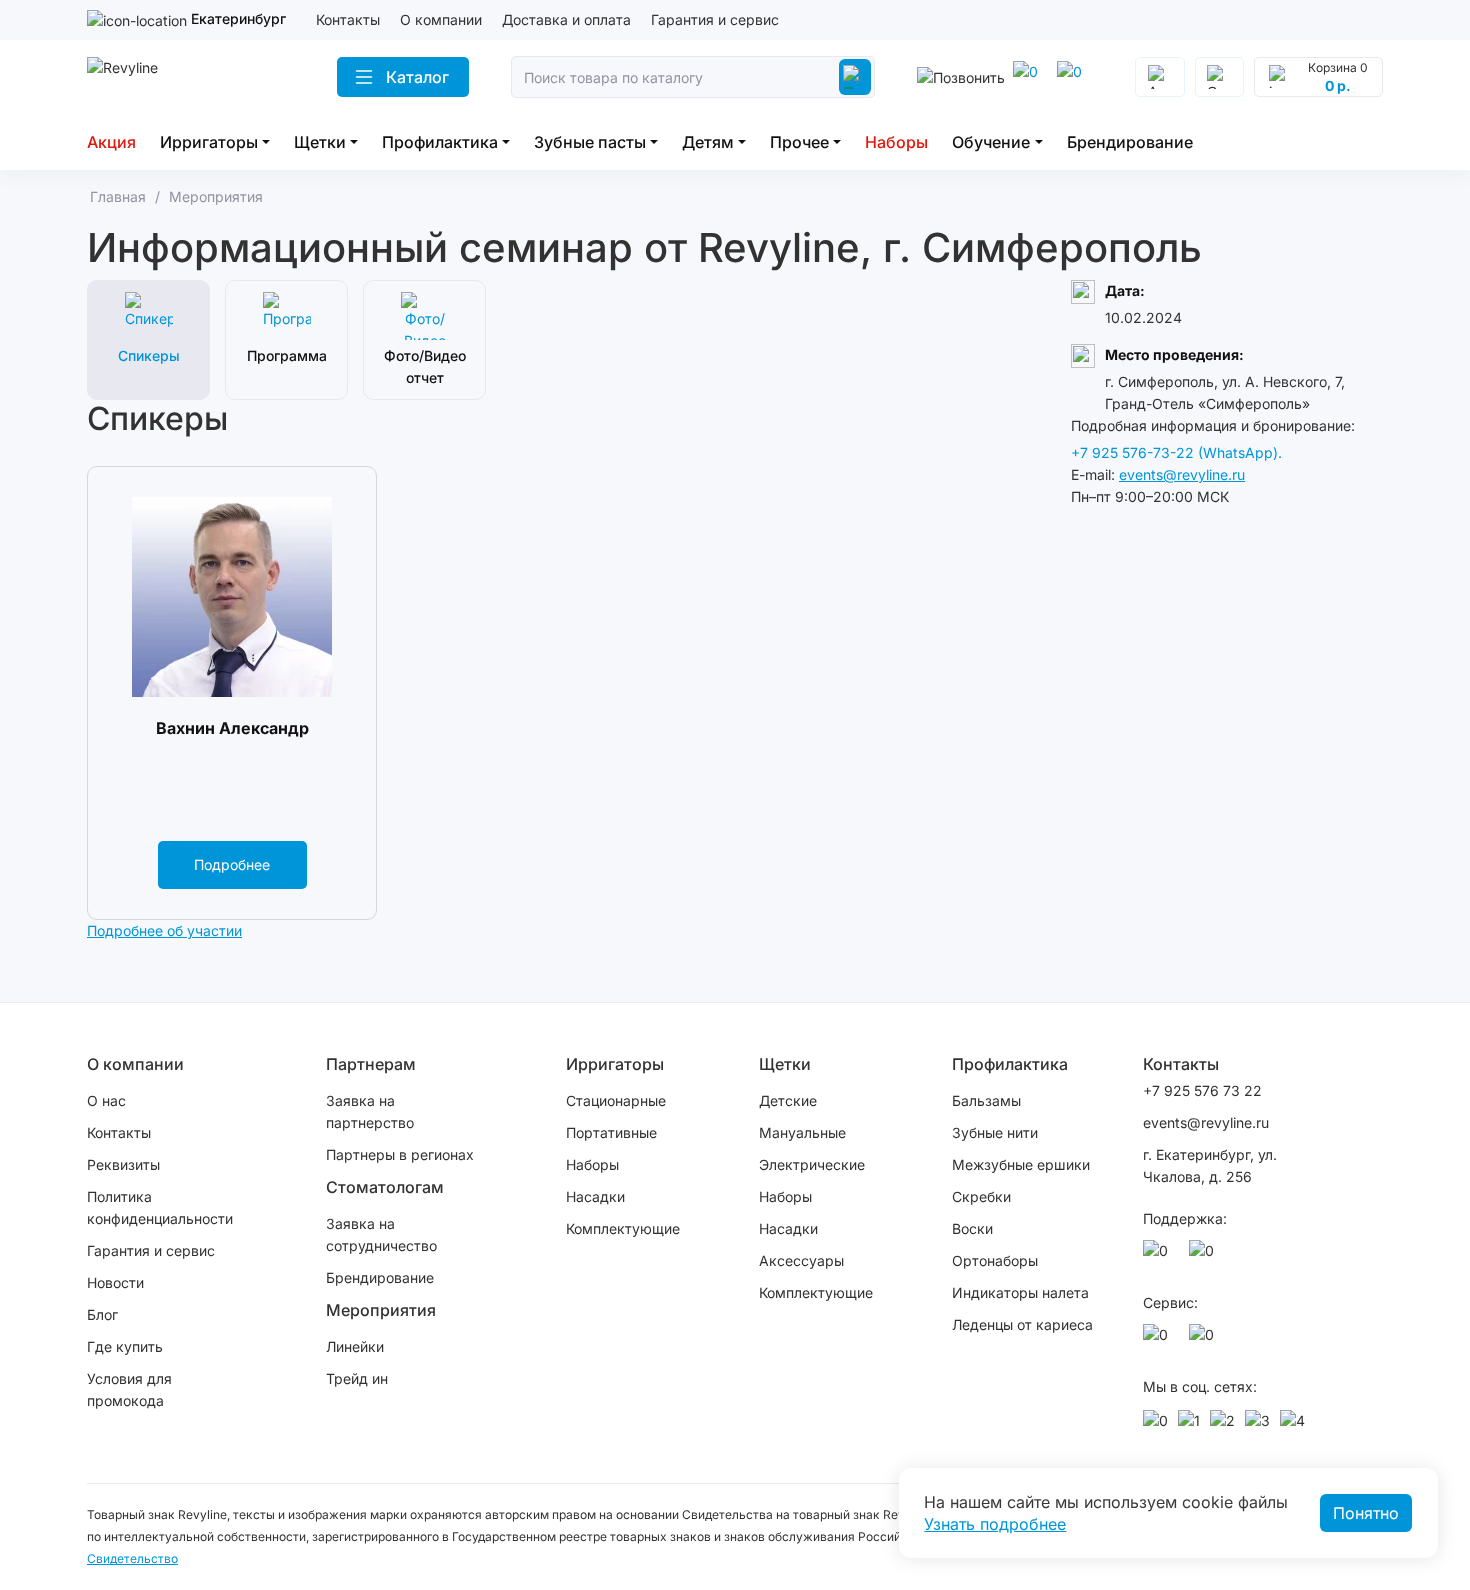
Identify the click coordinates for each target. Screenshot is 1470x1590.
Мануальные (802, 1132)
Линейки (355, 1346)
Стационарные (616, 1100)
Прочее (799, 142)
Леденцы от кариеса (1022, 1324)
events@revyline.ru (1182, 474)
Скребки (981, 1196)
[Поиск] (855, 77)
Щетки (320, 142)
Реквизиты (123, 1164)
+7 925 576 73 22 (1202, 1090)
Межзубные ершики (1021, 1164)
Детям (708, 142)
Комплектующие (623, 1228)
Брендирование (1130, 142)
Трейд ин (357, 1378)
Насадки (595, 1196)
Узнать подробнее (995, 1524)
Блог (102, 1314)
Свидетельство (132, 1558)
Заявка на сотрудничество (381, 1234)
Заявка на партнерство (370, 1111)
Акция (111, 142)
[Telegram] (1029, 77)
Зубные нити (995, 1132)
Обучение (991, 142)
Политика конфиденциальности (160, 1207)
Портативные (611, 1132)
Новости (115, 1282)
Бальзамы (986, 1100)
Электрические (812, 1164)
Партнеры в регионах (400, 1154)
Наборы (896, 142)
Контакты (348, 19)
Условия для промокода (129, 1389)
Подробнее (232, 864)
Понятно (1366, 1513)
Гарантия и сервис (715, 19)
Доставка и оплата (566, 19)
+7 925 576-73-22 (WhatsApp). (1176, 452)
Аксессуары (801, 1260)
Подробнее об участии (164, 930)
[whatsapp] (1073, 77)
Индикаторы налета (1020, 1292)
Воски (972, 1228)
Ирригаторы (209, 142)
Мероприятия (381, 1310)
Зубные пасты (590, 142)
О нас (106, 1100)
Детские (788, 1100)
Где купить (125, 1346)
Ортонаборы (995, 1260)
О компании (441, 19)
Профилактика (440, 142)
